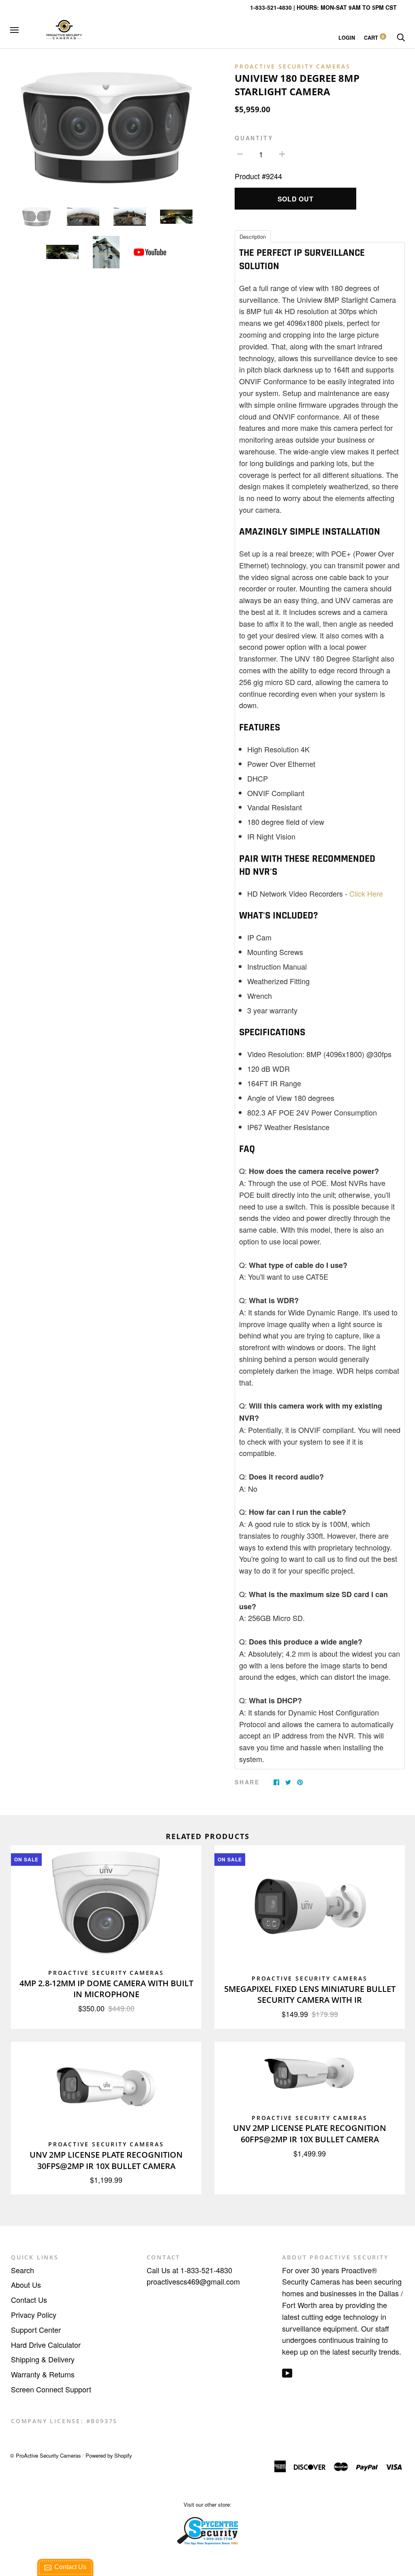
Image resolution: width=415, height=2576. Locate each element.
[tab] (253, 236)
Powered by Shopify (109, 2455)
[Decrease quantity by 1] (240, 153)
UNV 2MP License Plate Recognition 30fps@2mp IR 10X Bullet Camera (106, 2160)
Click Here (366, 893)
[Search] (401, 38)
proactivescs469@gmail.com (193, 2281)
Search (22, 2270)
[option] (106, 127)
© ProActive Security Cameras (45, 2455)
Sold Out (296, 199)
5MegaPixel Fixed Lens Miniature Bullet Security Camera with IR (310, 1995)
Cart (374, 38)
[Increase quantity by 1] (282, 153)
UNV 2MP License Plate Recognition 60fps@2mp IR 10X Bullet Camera (310, 2134)
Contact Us (29, 2300)
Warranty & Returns (43, 2374)
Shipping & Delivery (43, 2359)
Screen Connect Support (51, 2389)
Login (347, 38)
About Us (26, 2285)
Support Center (36, 2330)
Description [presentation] (253, 237)
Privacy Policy (34, 2315)
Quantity (254, 138)
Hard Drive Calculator (46, 2345)
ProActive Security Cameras (293, 66)
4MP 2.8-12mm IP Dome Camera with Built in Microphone (106, 1989)
